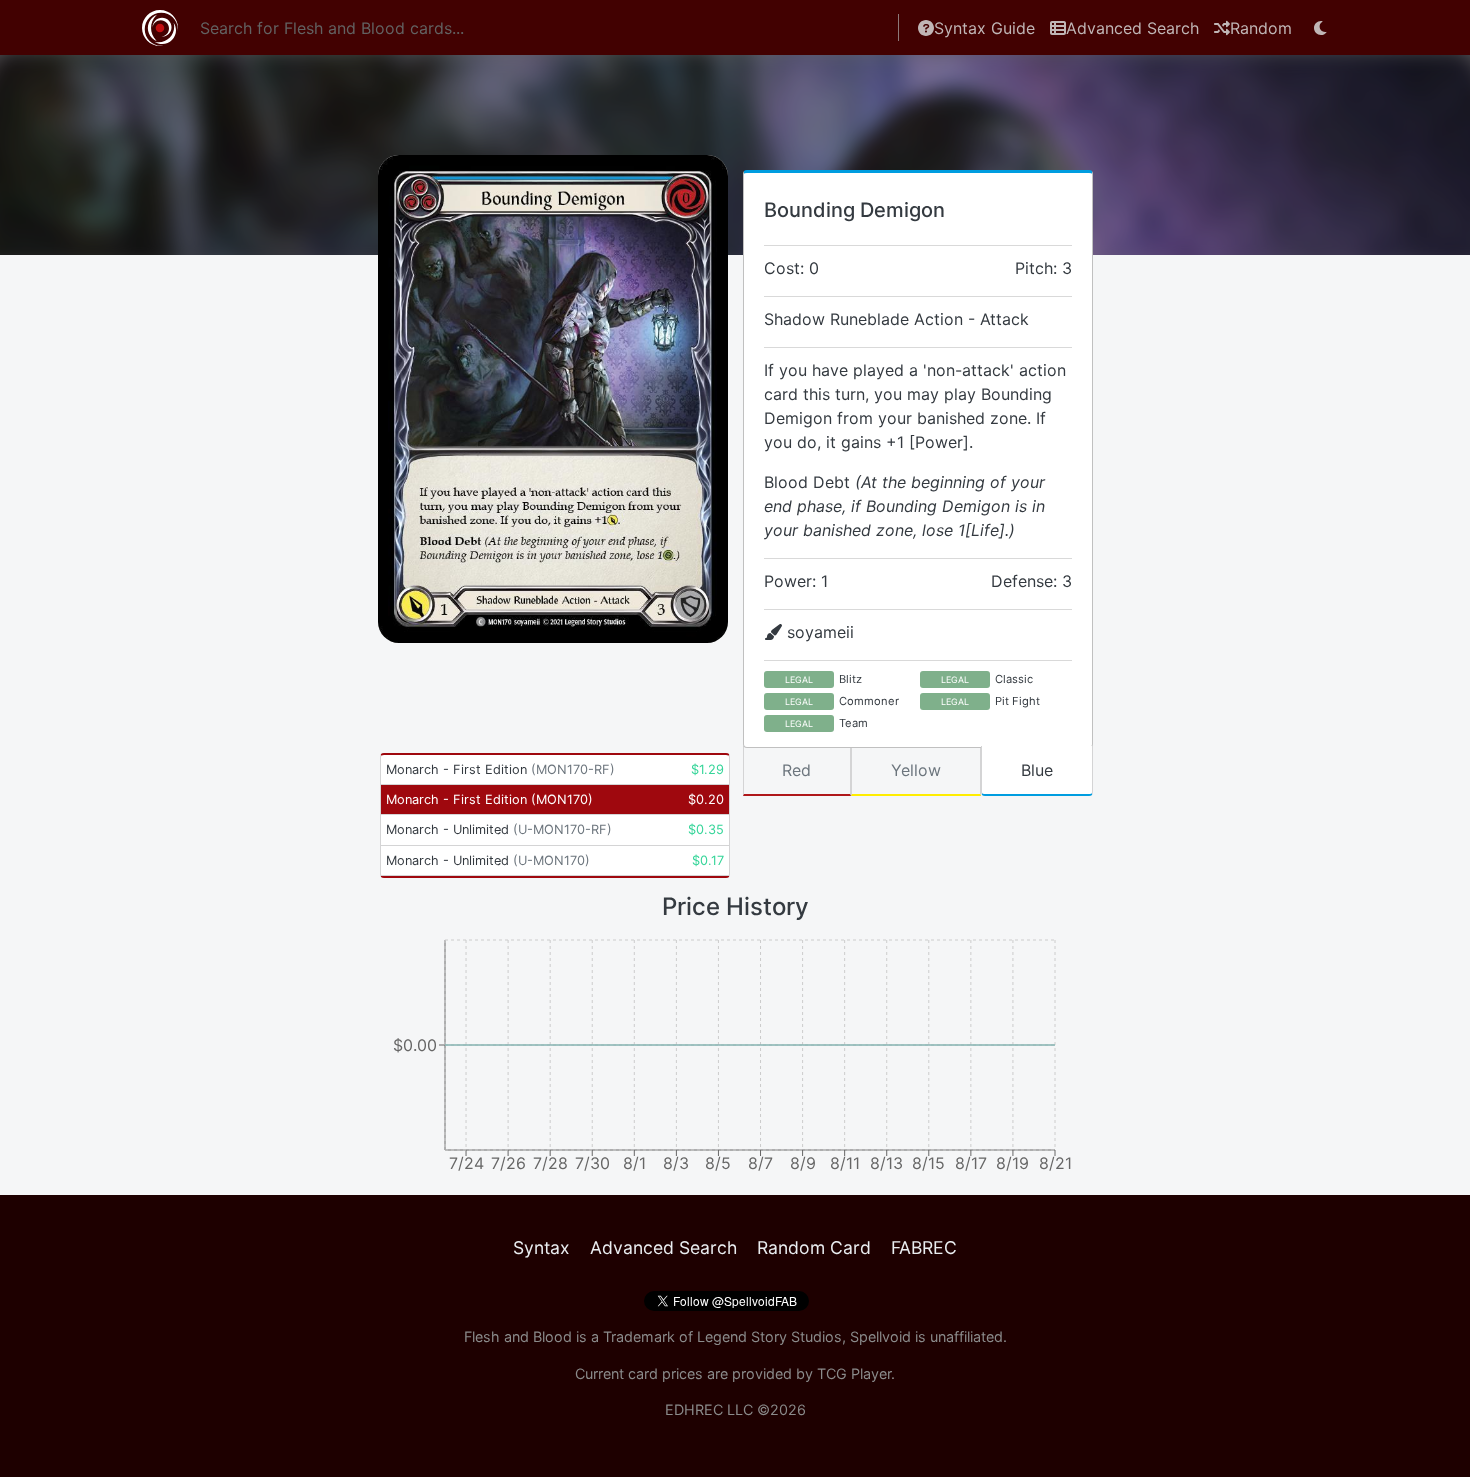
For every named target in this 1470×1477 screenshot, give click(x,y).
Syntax (541, 1247)
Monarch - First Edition (500, 769)
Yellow (916, 770)
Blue (1037, 770)
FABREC (924, 1247)
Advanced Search (1132, 28)
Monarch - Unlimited (499, 829)
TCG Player (854, 1373)
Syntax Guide (984, 28)
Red (796, 770)
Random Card (814, 1247)
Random (1261, 28)
